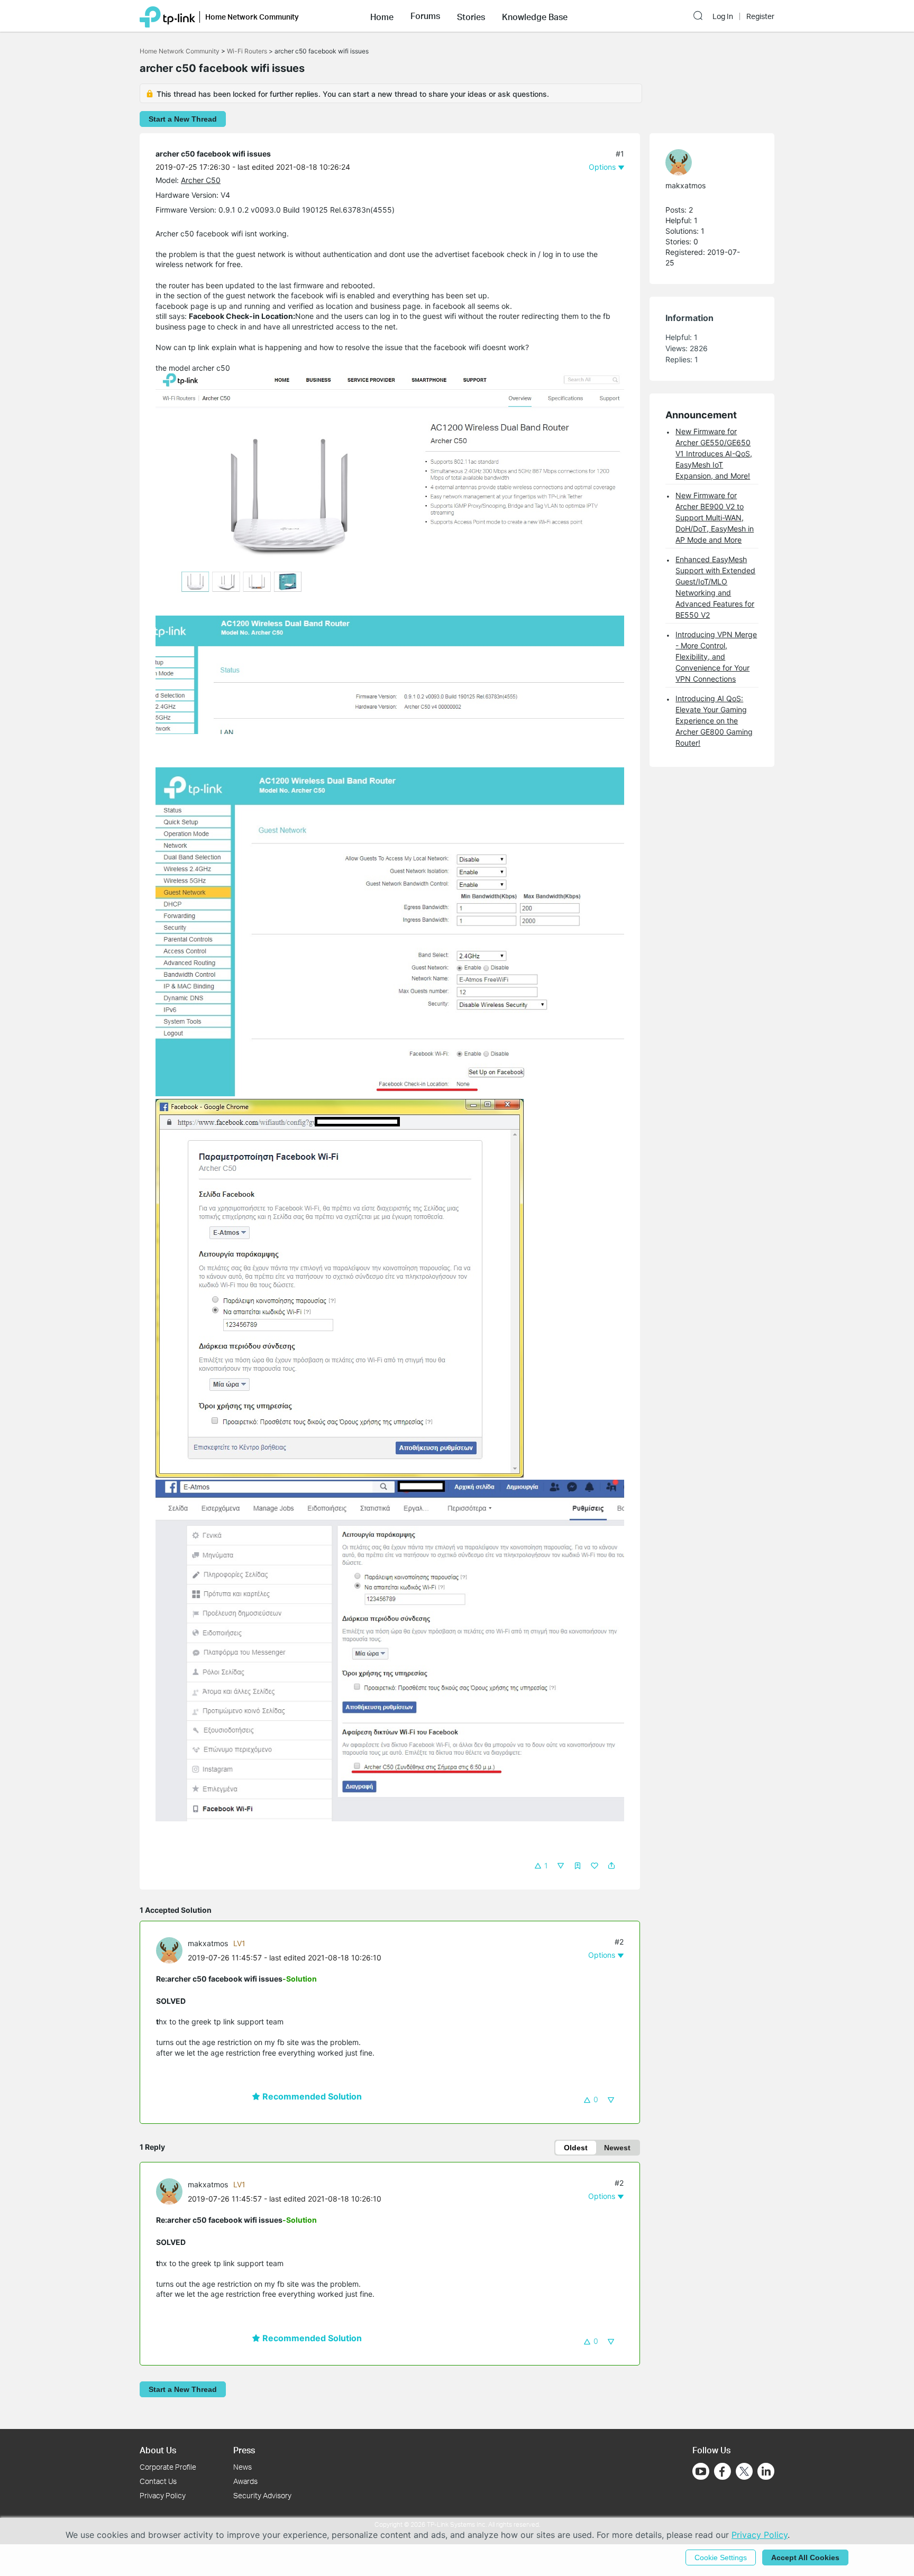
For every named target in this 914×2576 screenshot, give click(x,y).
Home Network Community (180, 51)
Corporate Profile (168, 2467)
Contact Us (158, 2481)
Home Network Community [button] (252, 17)
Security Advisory (262, 2495)
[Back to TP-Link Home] (167, 16)
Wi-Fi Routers (248, 51)
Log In (723, 16)
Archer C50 (201, 180)
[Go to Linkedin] (766, 2471)
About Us (158, 2450)
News (243, 2467)
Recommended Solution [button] (311, 2096)
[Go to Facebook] (723, 2471)
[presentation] (169, 1950)
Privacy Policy (163, 2495)
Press (244, 2450)
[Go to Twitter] (744, 2472)
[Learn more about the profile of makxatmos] (172, 1950)
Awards (245, 2481)
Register (760, 16)
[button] (382, 16)
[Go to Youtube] (701, 2471)
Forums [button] (425, 16)
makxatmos (208, 1943)
